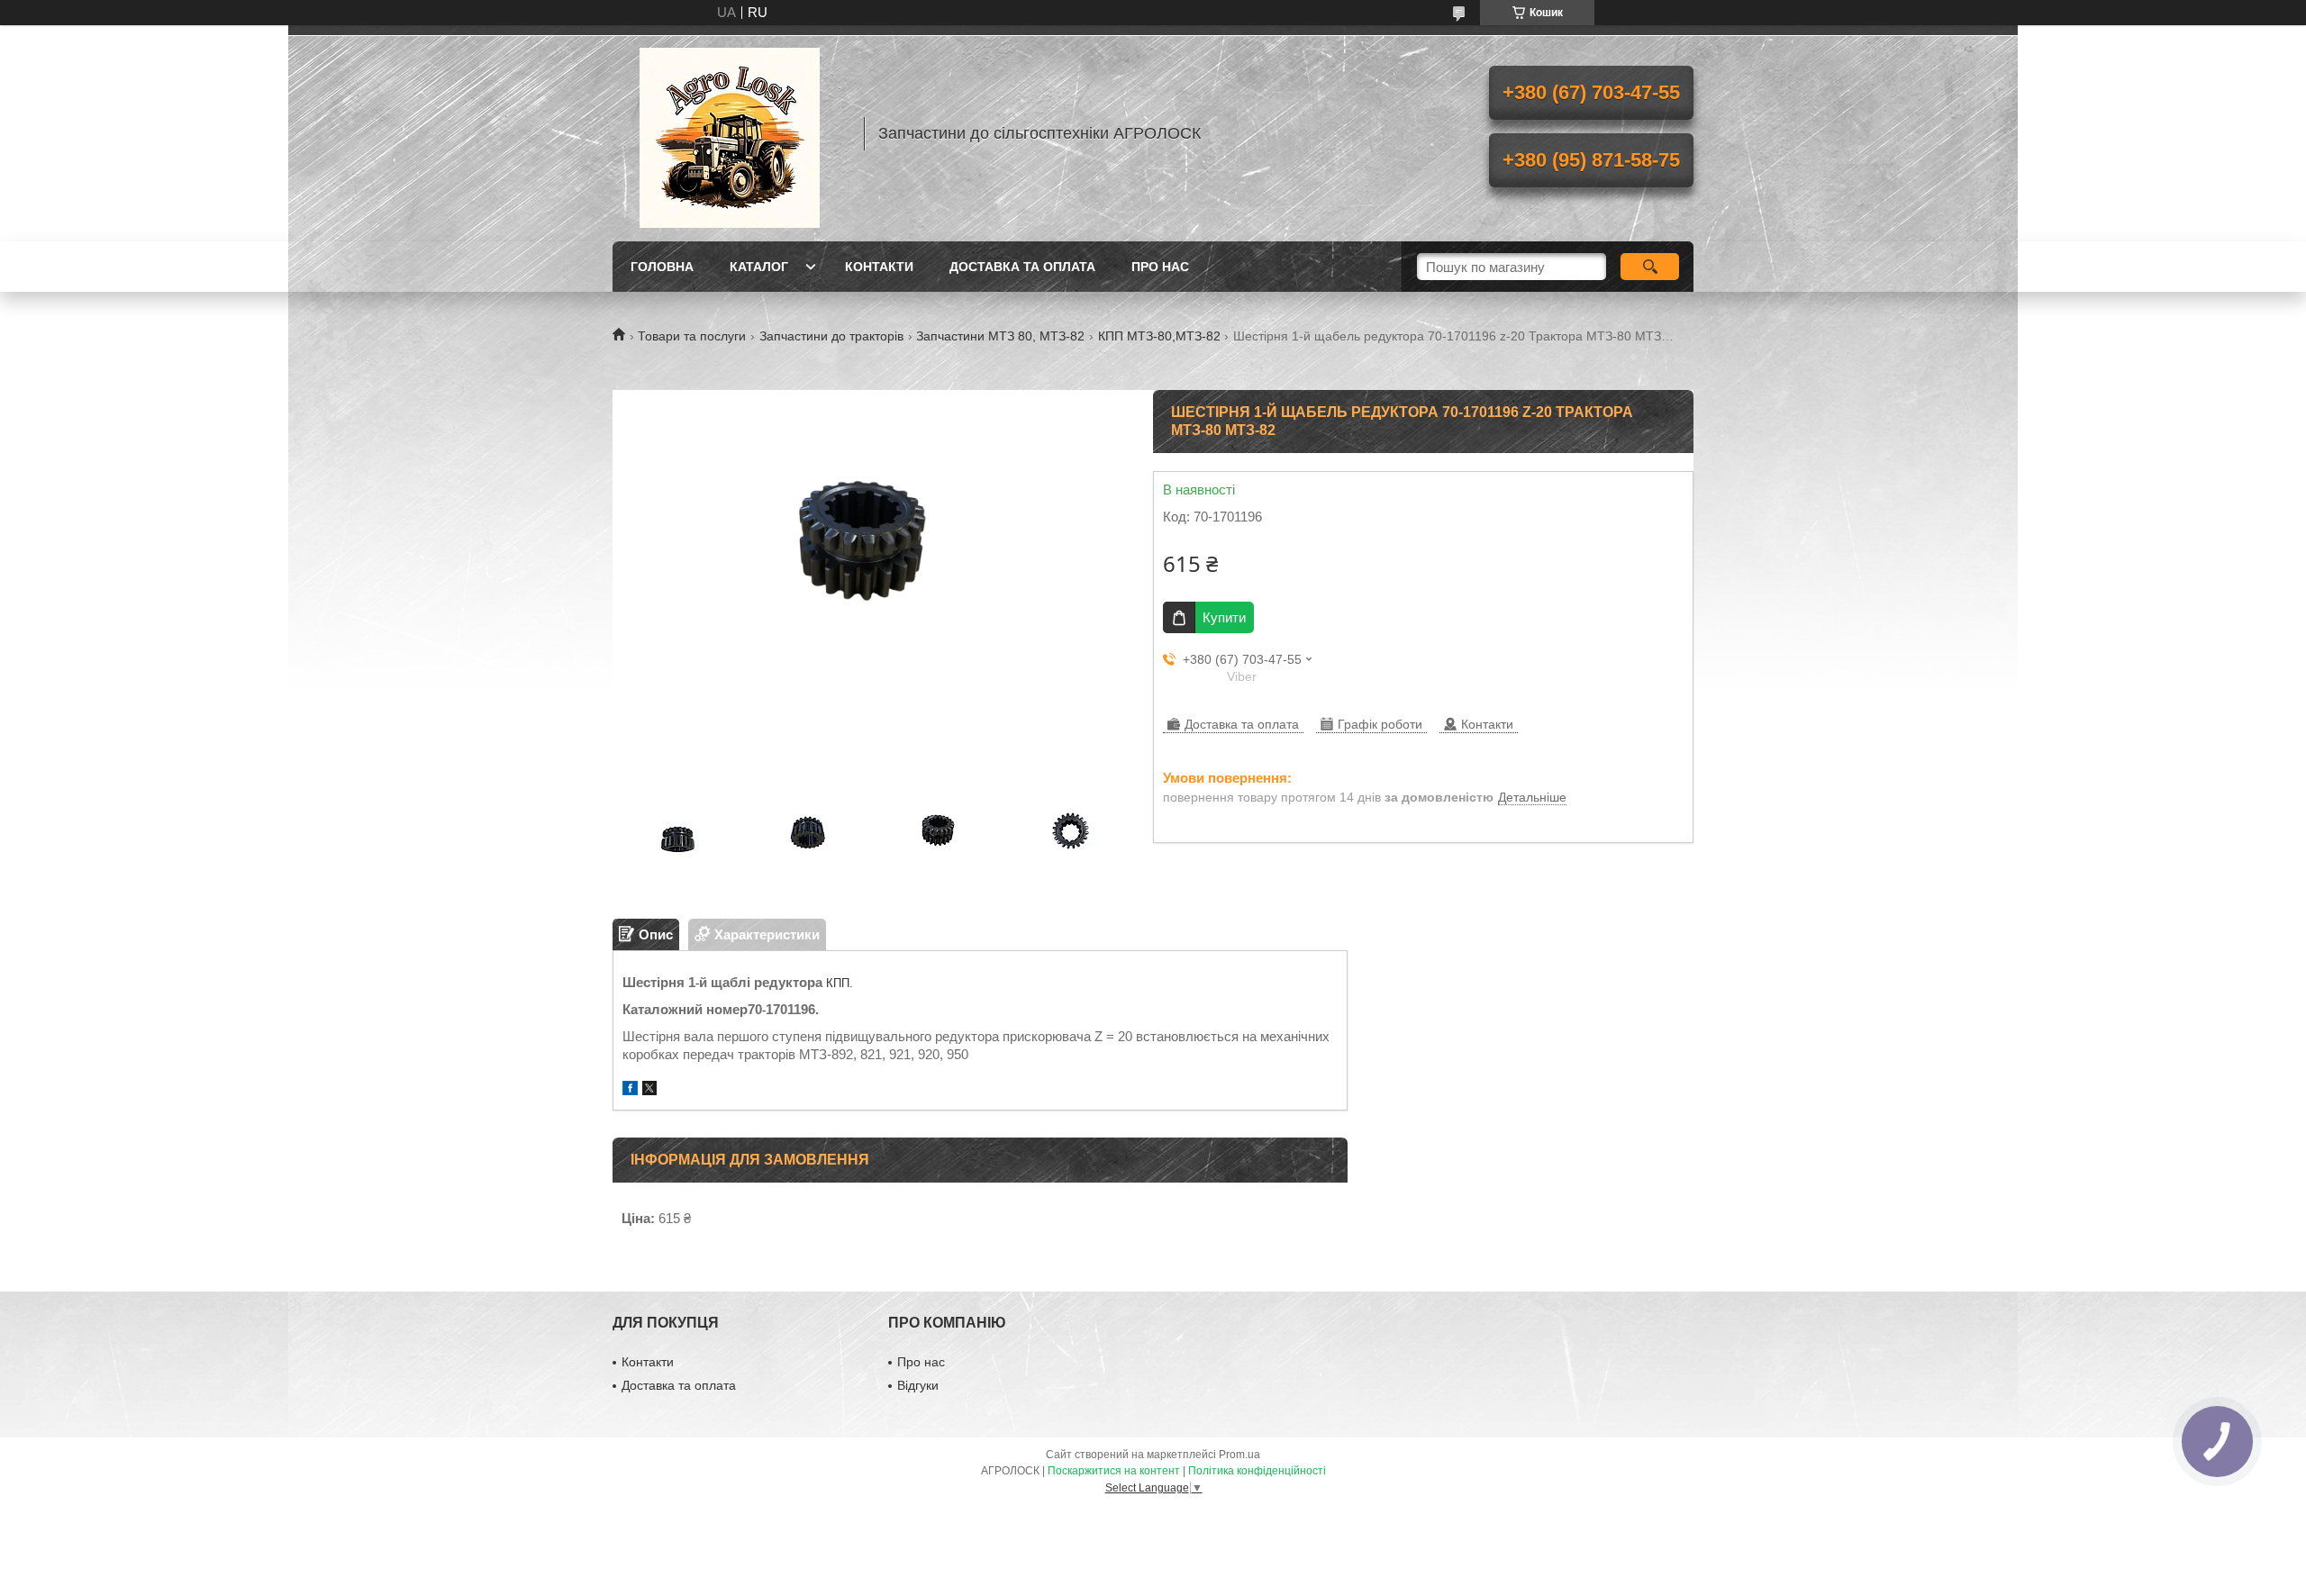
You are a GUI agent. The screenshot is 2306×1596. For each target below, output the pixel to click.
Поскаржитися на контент (1114, 1471)
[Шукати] (1650, 267)
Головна (662, 267)
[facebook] (630, 1090)
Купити (1224, 617)
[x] (649, 1090)
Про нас (1160, 267)
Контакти (879, 267)
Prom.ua (1239, 1455)
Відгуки (918, 1385)
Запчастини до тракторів (831, 336)
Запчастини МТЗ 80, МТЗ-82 (1000, 336)
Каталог (759, 267)
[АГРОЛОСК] (730, 133)
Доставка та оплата (1022, 267)
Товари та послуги (692, 336)
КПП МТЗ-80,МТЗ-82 (1159, 336)
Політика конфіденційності (1257, 1471)
